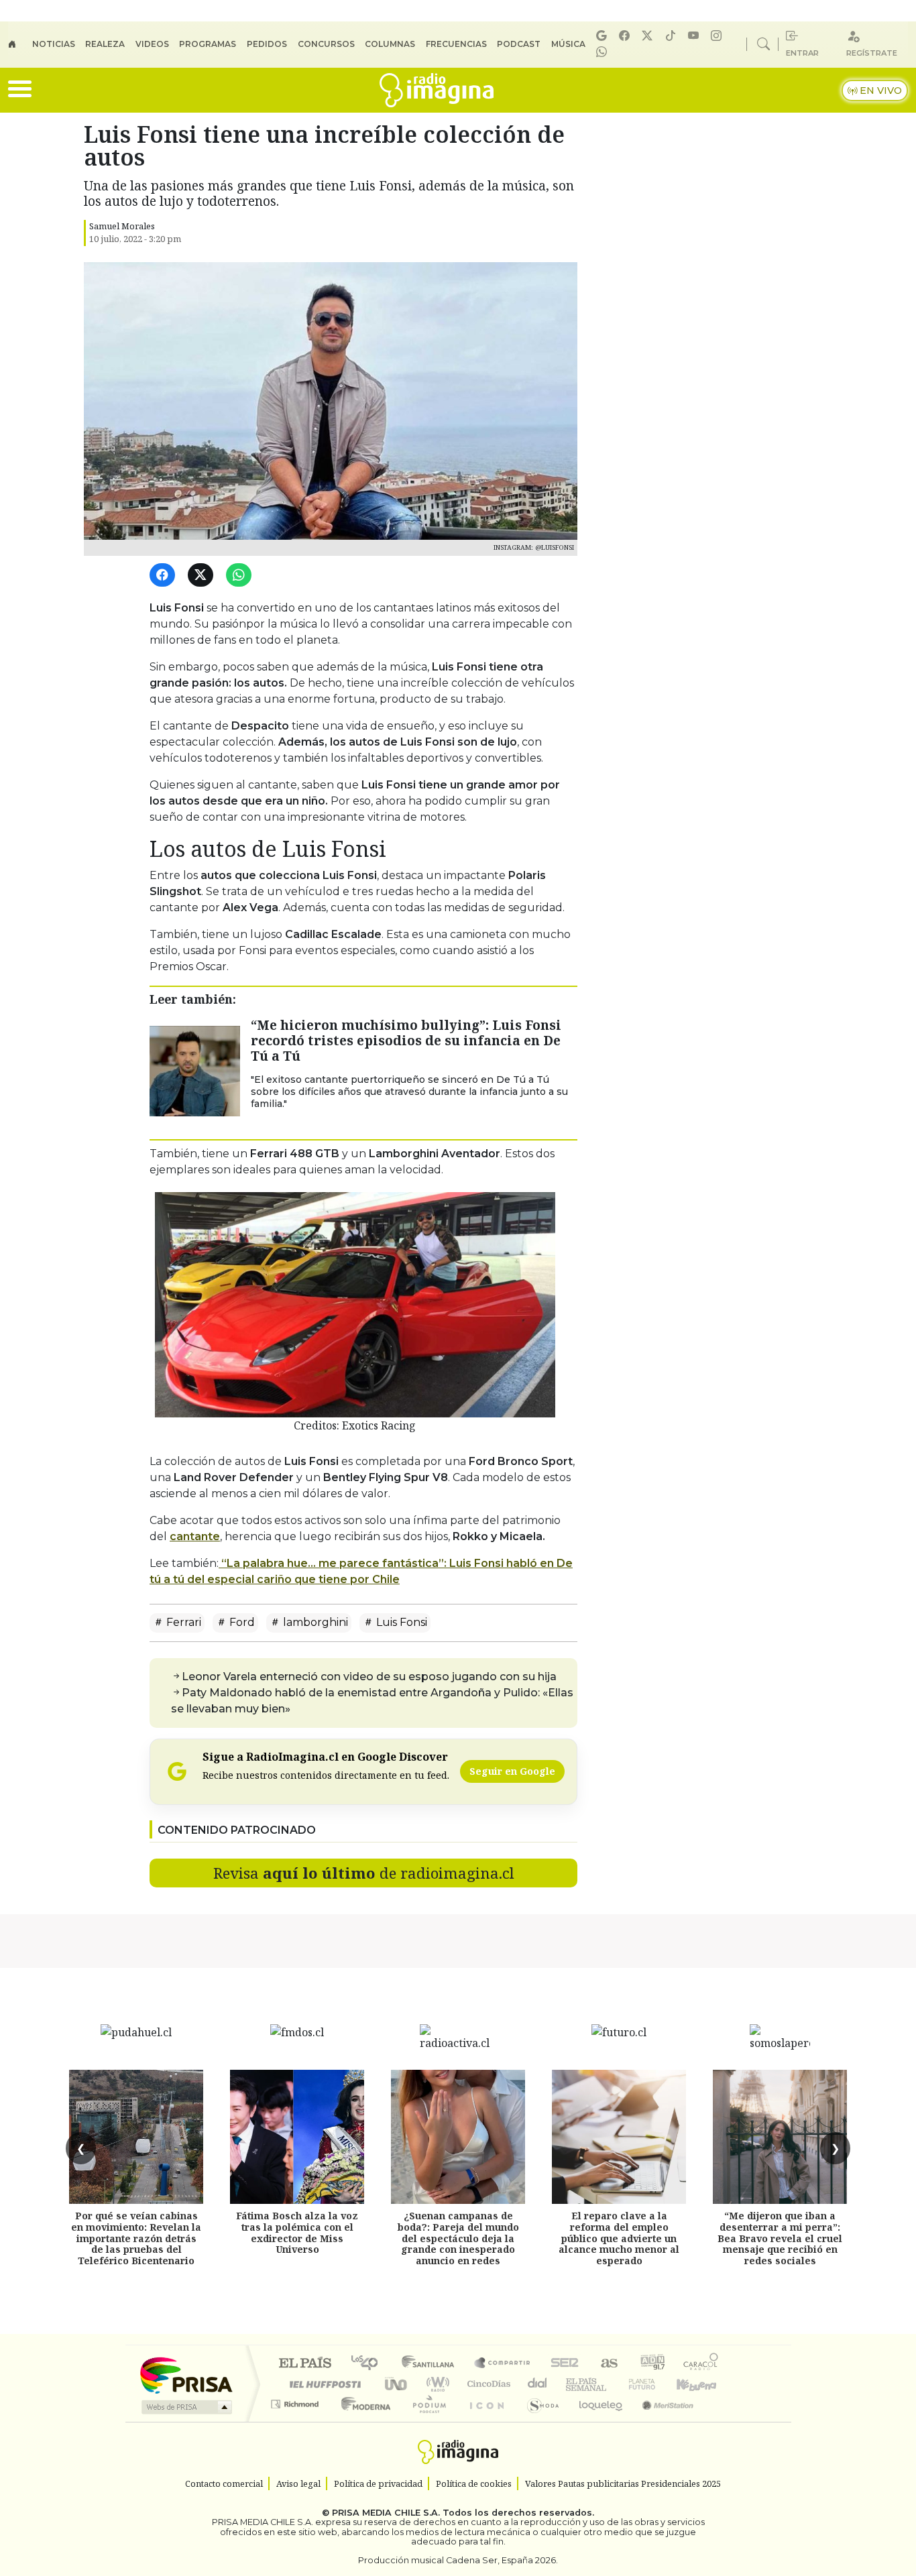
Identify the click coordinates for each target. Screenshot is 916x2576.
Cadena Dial (654, 2384)
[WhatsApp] (241, 576)
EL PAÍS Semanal (574, 2384)
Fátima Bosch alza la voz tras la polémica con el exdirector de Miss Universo (297, 2232)
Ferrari (182, 1622)
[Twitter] (203, 576)
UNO (397, 2384)
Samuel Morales (122, 226)
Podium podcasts (296, 2401)
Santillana (432, 2364)
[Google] (604, 36)
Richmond (296, 2421)
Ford (241, 1622)
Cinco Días (487, 2384)
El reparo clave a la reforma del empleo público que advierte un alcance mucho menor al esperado (619, 2238)
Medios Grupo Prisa (185, 2407)
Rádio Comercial (721, 2421)
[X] (649, 36)
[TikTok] (673, 36)
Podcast (519, 44)
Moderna (362, 2421)
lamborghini (314, 1622)
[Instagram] (718, 36)
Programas (208, 44)
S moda (538, 2421)
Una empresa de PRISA (186, 2375)
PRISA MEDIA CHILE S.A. (386, 2513)
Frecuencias (456, 44)
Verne (614, 2384)
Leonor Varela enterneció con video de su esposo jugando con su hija (369, 1677)
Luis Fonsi (400, 1622)
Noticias (54, 44)
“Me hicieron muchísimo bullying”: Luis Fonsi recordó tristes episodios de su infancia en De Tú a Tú (406, 1040)
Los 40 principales (369, 2364)
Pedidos (267, 44)
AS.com (607, 2364)
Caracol (701, 2364)
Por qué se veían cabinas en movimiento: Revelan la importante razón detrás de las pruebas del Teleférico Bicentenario (136, 2238)
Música (568, 44)
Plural (425, 2421)
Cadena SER (565, 2364)
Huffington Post (323, 2384)
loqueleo (596, 2421)
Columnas (390, 44)
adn (651, 2364)
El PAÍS (305, 2364)
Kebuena (703, 2384)
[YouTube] (695, 36)
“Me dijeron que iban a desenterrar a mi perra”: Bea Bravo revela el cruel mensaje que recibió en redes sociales (780, 2238)
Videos (152, 44)
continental (538, 2384)
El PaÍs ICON (484, 2421)
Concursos (326, 44)
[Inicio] (20, 44)
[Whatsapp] (604, 52)
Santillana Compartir (503, 2364)
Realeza (105, 44)
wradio (436, 2384)
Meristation (661, 2421)
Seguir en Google (512, 1771)
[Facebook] (626, 36)
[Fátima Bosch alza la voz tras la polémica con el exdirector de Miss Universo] (297, 2137)
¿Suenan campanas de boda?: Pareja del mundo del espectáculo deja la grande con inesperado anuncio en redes (458, 2238)
